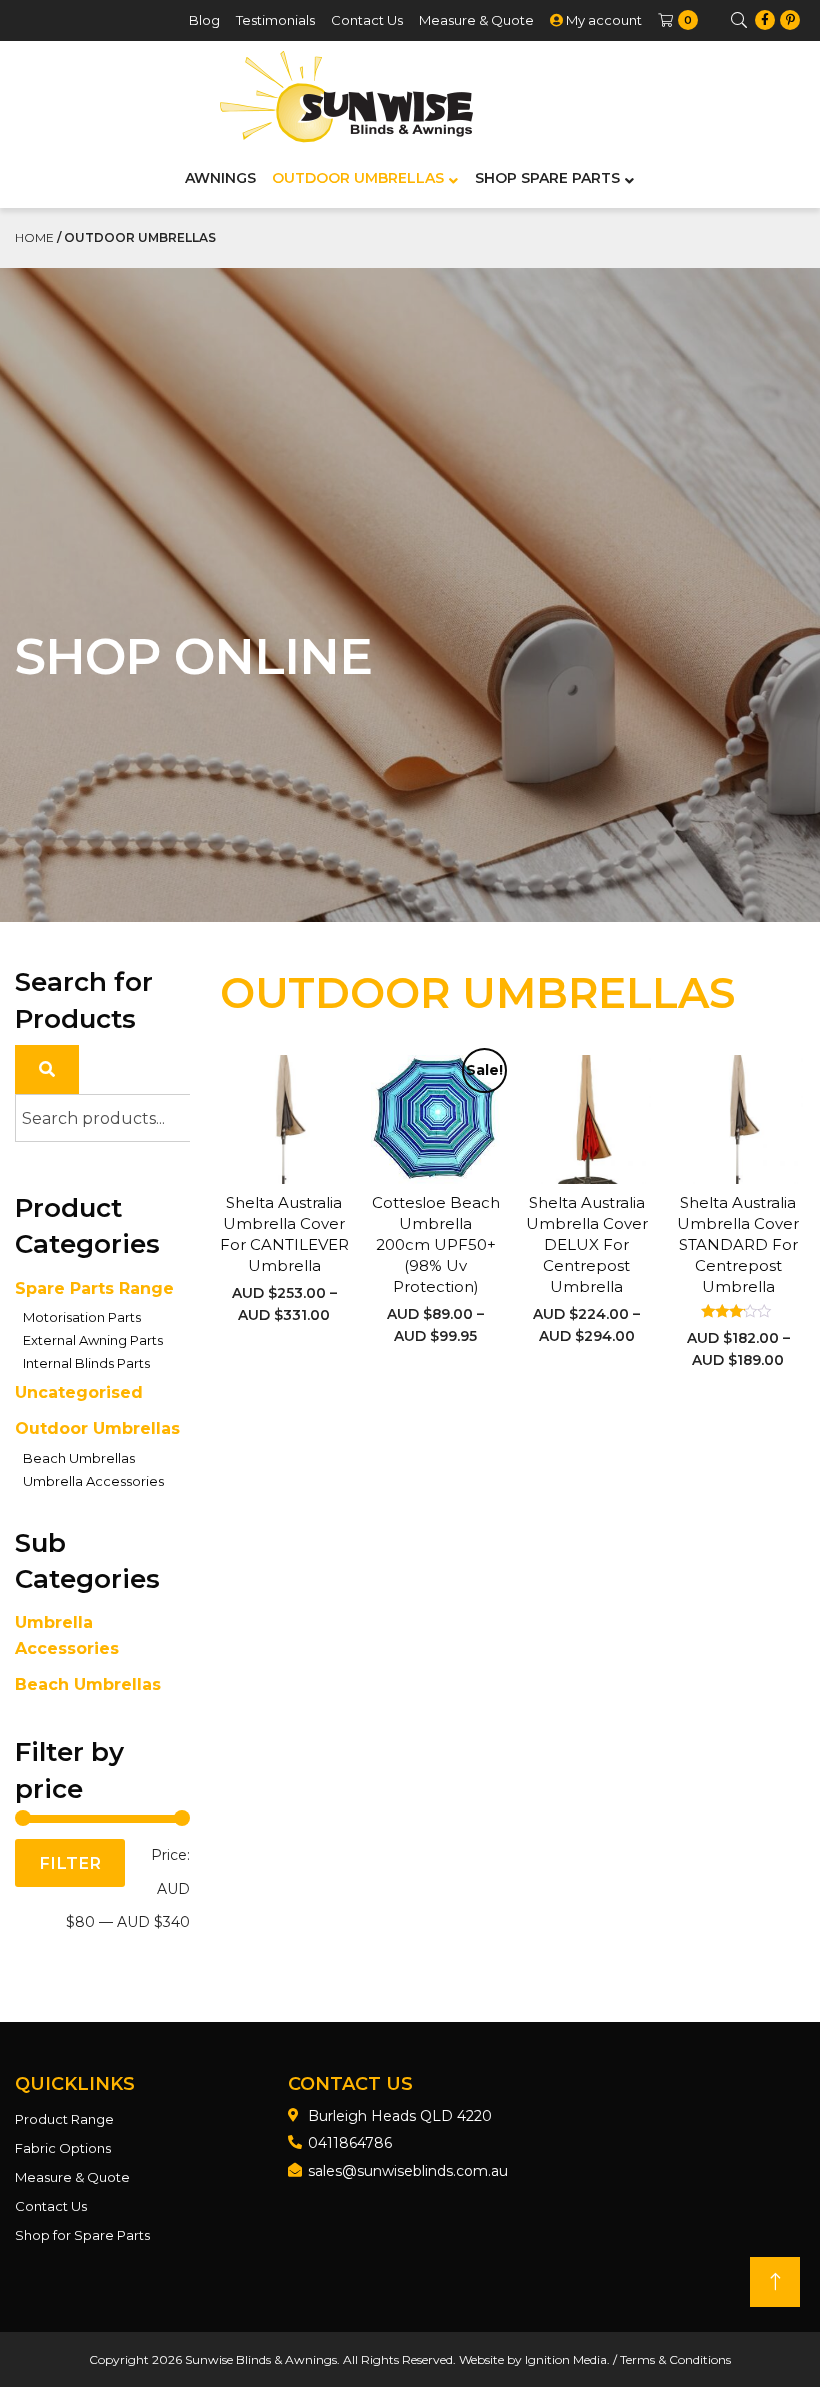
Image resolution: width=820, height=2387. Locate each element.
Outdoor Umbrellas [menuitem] (358, 178)
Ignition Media (566, 2359)
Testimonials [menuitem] (275, 20)
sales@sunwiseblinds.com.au (408, 2171)
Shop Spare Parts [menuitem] (547, 178)
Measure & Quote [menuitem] (476, 20)
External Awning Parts (93, 1340)
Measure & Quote (72, 2177)
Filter (70, 1863)
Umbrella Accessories (93, 1481)
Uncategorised (79, 1392)
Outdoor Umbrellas (97, 1428)
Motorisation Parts (82, 1317)
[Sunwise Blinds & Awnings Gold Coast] (346, 97)
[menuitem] (676, 20)
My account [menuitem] (602, 20)
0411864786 (350, 2143)
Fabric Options (63, 2148)
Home (34, 237)
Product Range (64, 2119)
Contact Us (51, 2206)
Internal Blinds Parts (86, 1363)
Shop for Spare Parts (82, 2235)
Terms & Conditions (675, 2359)
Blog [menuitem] (204, 20)
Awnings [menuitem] (220, 178)
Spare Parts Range (94, 1288)
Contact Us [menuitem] (367, 20)
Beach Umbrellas (79, 1458)
